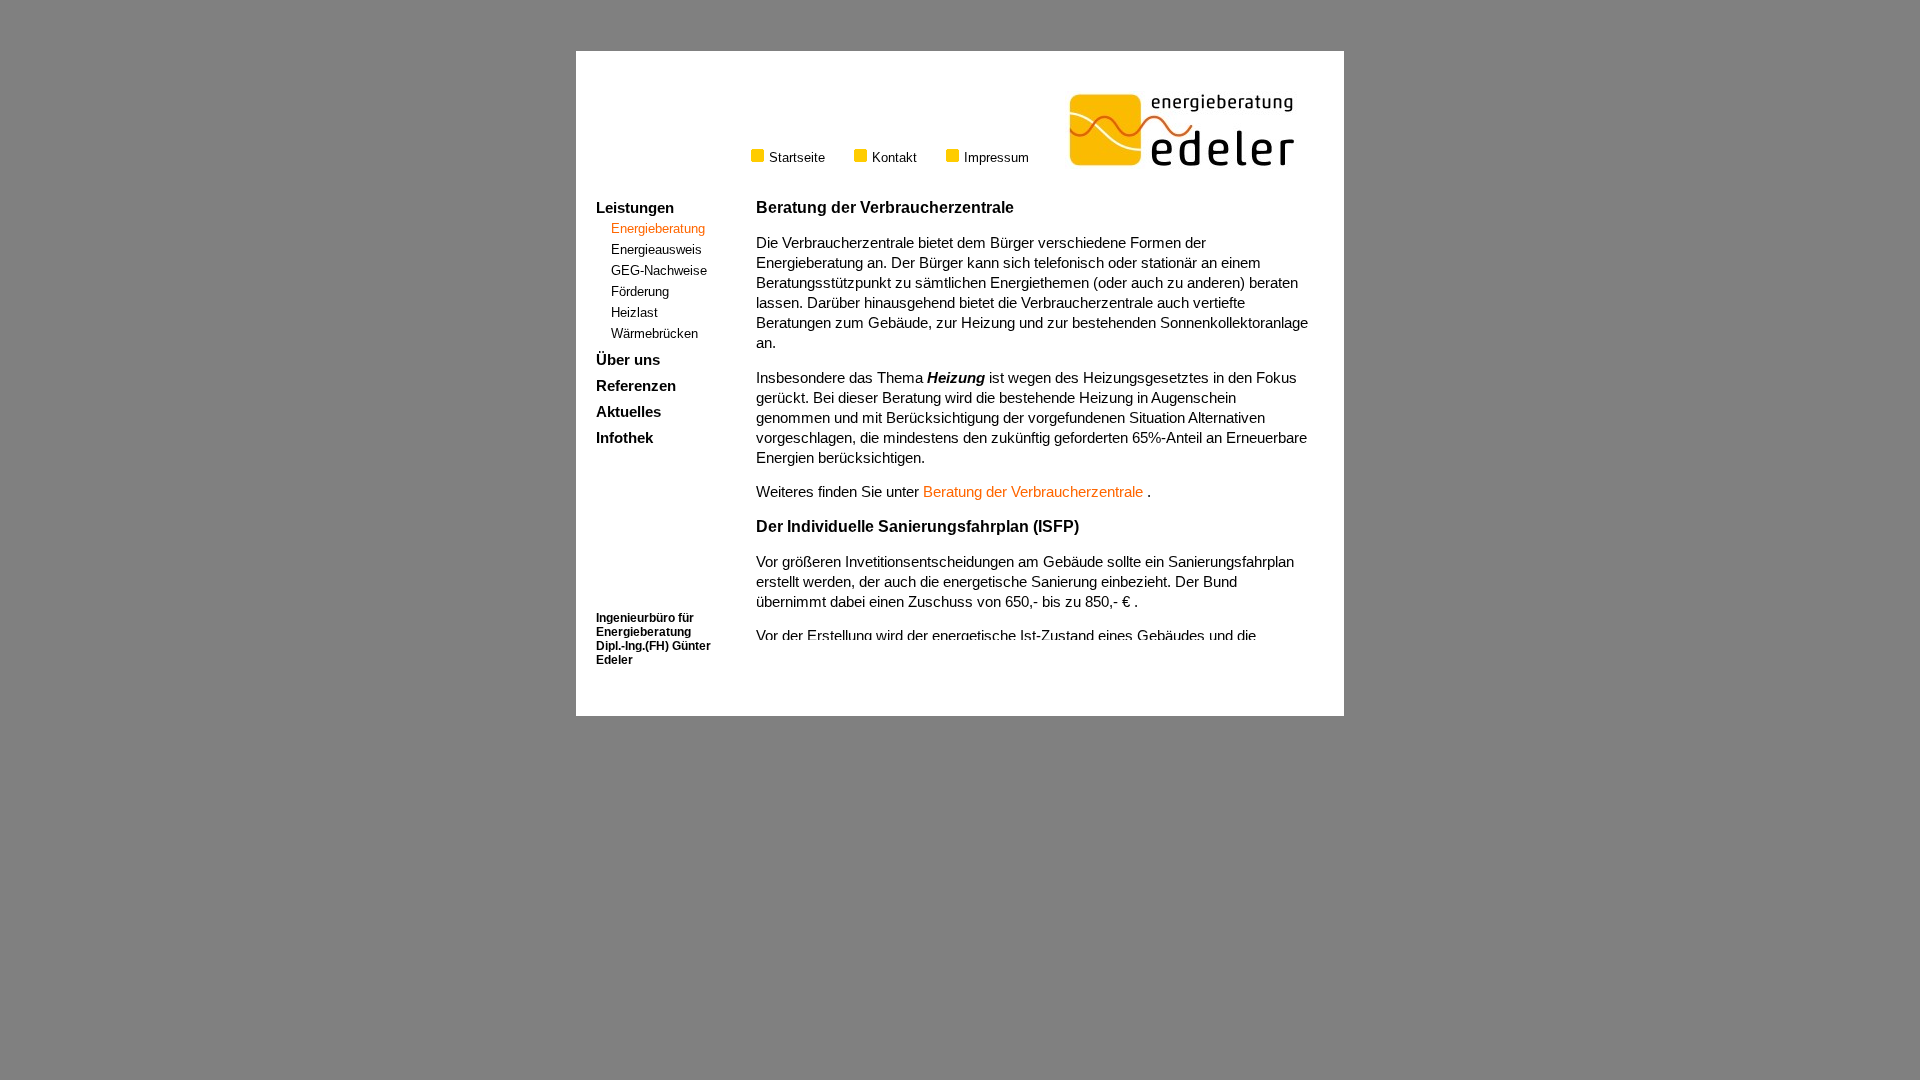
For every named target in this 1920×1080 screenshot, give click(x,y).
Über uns (628, 360)
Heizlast (634, 312)
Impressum (996, 157)
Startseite (797, 157)
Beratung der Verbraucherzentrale (1033, 492)
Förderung (640, 291)
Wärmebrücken (654, 333)
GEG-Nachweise (659, 270)
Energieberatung (658, 228)
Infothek (624, 438)
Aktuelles (628, 412)
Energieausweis (656, 249)
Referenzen (636, 386)
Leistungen (635, 208)
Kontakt (894, 157)
